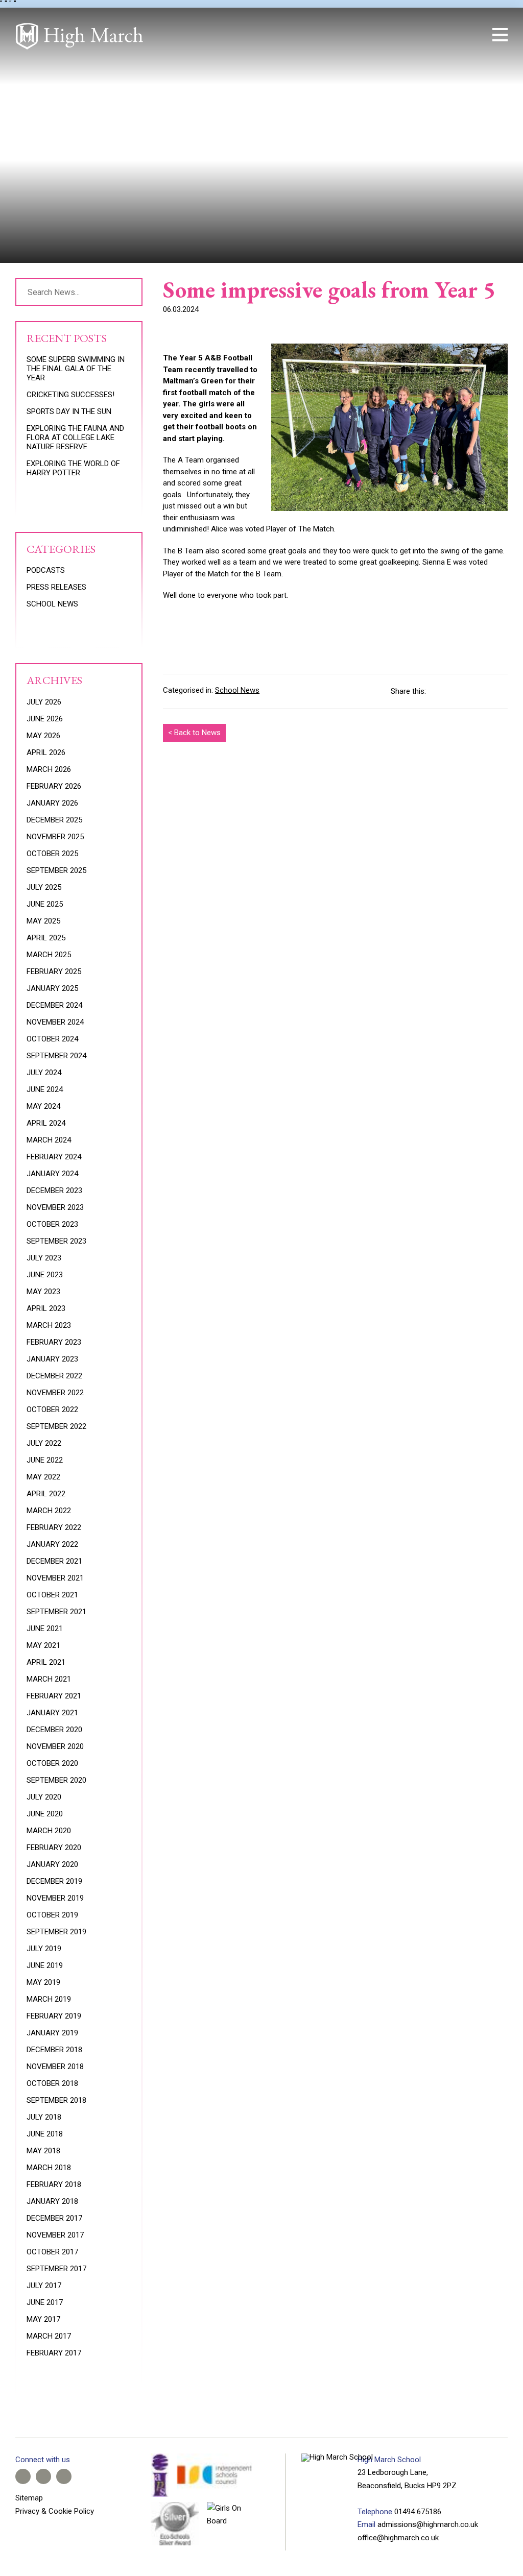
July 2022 (44, 1443)
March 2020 (49, 1831)
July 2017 (44, 2286)
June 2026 (45, 719)
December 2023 (54, 1190)
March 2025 (49, 955)
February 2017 (54, 2353)
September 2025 (56, 870)
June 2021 (45, 1629)
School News (237, 690)
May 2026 (43, 736)
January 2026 (52, 803)
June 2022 (45, 1460)
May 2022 (43, 1477)
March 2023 (49, 1325)
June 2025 (45, 904)
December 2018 (54, 2050)
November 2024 (55, 1022)
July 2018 (44, 2117)
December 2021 (54, 1561)
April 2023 (46, 1308)
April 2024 (46, 1123)
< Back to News (194, 733)
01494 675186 (418, 2512)
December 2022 (54, 1376)
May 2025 (43, 921)
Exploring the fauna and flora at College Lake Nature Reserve (75, 438)
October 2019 (52, 1915)
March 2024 (49, 1140)
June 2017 (45, 2302)
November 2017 (55, 2235)
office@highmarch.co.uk (398, 2538)
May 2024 (43, 1106)
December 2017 (54, 2218)
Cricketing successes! (70, 395)
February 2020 (54, 1848)
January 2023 (52, 1359)
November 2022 (55, 1393)
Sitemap (29, 2498)
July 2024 (44, 1073)
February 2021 (54, 1696)
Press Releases (56, 587)
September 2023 (56, 1241)
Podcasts (46, 570)
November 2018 (55, 2067)
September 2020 (56, 1780)
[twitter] (424, 35)
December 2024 (54, 1005)
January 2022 (52, 1544)
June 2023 (45, 1275)
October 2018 (52, 2083)
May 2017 (43, 2319)
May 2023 (43, 1292)
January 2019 (52, 2033)
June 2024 (45, 1089)
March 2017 (49, 2336)
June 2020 (45, 1814)
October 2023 (52, 1224)
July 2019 (44, 1949)
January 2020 (52, 1864)
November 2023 (55, 1207)
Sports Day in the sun (69, 411)
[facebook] (407, 35)
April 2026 (46, 752)
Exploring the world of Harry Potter (73, 468)
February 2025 (54, 971)
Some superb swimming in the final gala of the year (76, 369)
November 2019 (55, 1898)
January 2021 (52, 1713)
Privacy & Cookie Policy (55, 2511)
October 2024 (52, 1039)
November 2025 (55, 837)
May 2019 (43, 1982)
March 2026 (49, 769)
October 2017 (52, 2252)
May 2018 (43, 2151)
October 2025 (52, 854)
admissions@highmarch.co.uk (428, 2524)
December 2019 (54, 1881)
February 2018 (54, 2184)
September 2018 (56, 2100)
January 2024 (52, 1174)
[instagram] (441, 35)
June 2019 (45, 1965)
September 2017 (56, 2269)
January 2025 (52, 988)
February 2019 (54, 2016)
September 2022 (56, 1426)
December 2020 (54, 1730)
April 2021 (46, 1662)
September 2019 (56, 1932)
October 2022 (52, 1409)
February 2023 (54, 1342)
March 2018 (49, 2168)
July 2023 (44, 1258)
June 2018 (45, 2134)
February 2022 (54, 1527)
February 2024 (54, 1157)
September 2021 (56, 1612)
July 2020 (44, 1797)
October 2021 (52, 1595)
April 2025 (46, 938)
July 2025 (44, 887)
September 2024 (56, 1056)
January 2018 (52, 2201)
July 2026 (44, 702)
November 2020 (55, 1746)
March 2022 (49, 1511)
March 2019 (49, 1999)
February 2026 (54, 786)
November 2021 (55, 1578)
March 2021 (49, 1679)
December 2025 (54, 820)
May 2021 (43, 1645)
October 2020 (52, 1763)
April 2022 (46, 1494)
